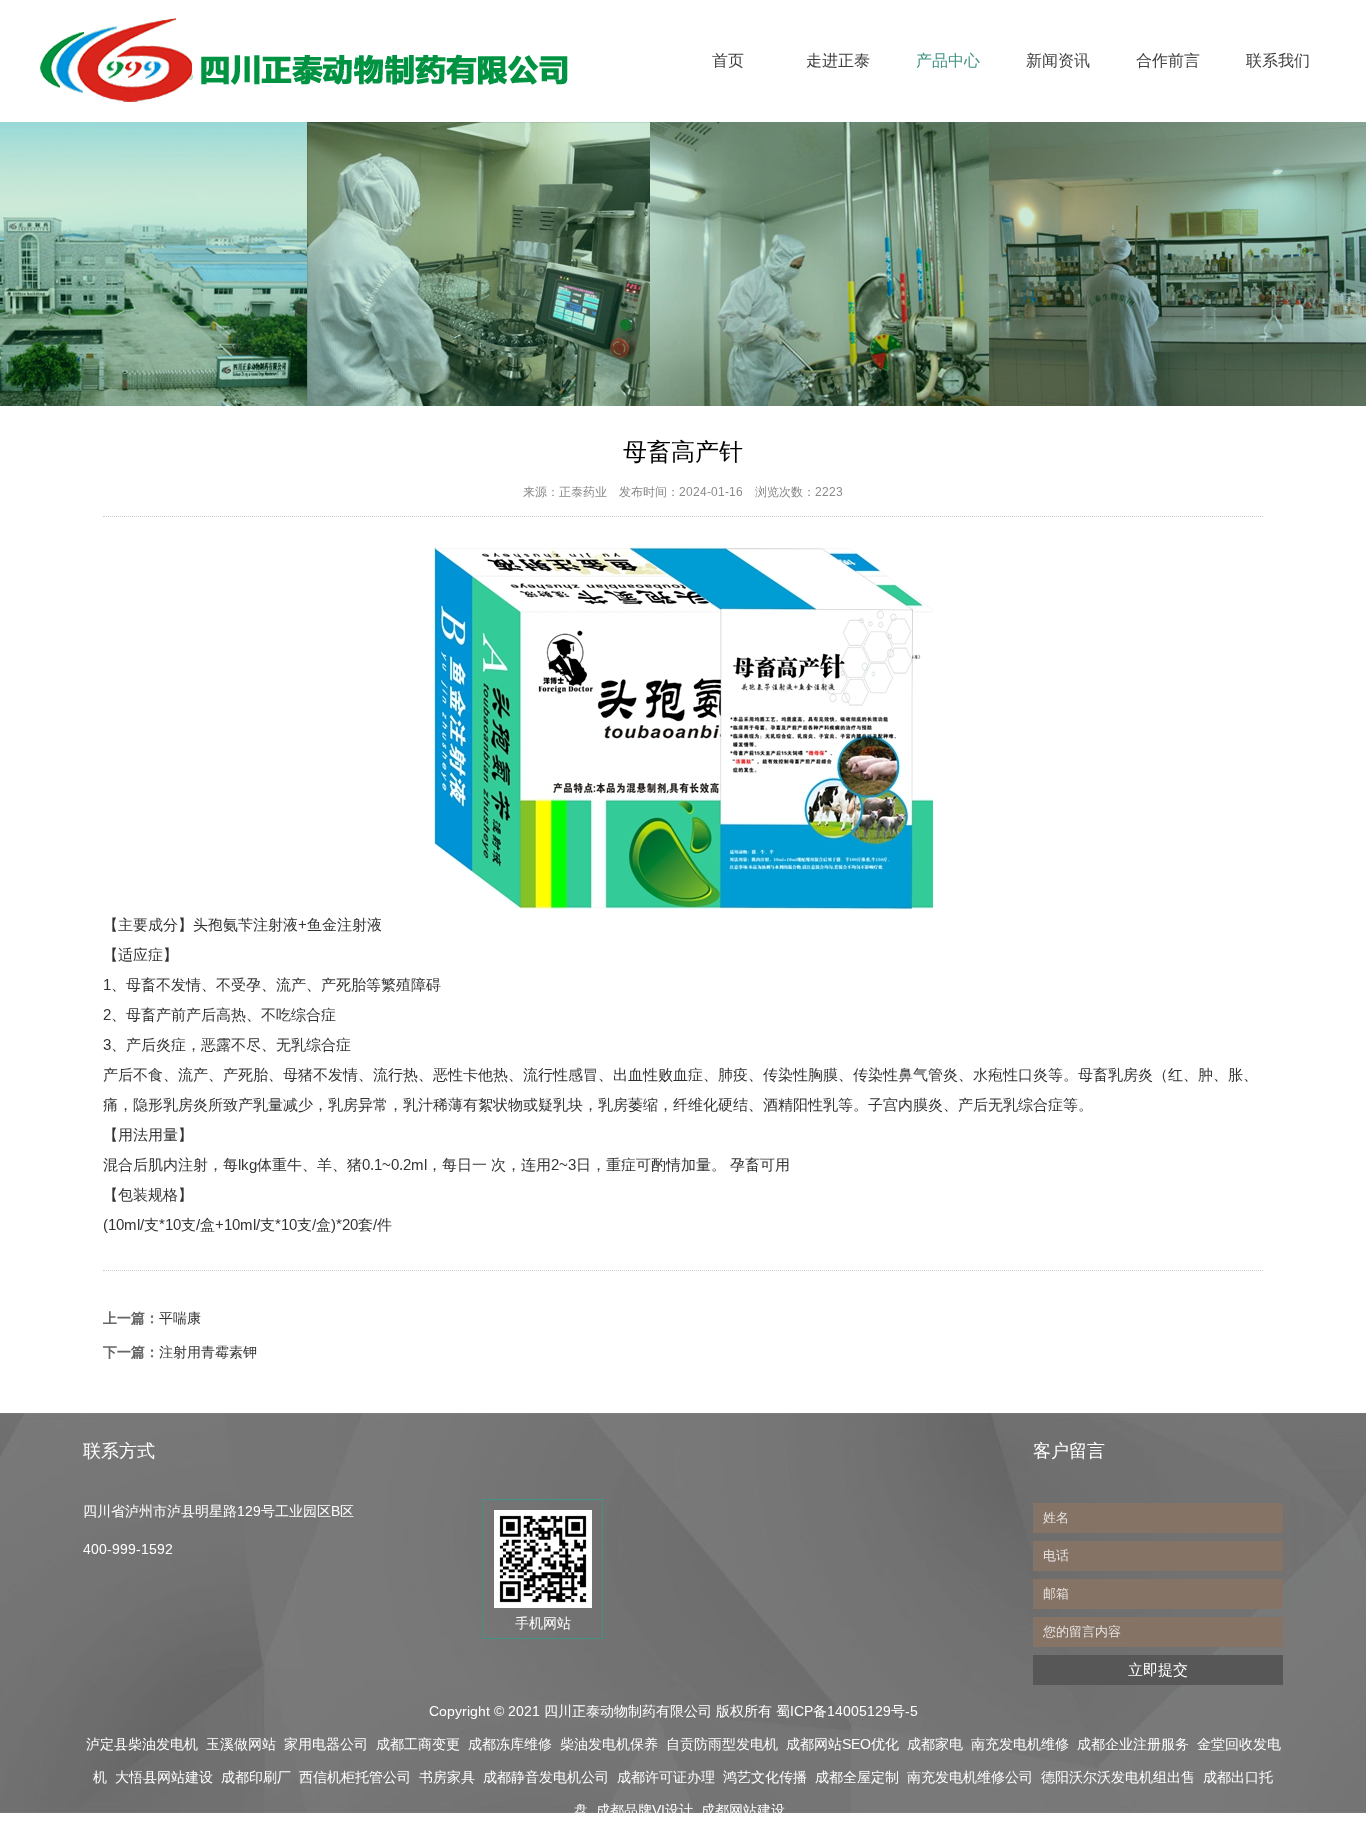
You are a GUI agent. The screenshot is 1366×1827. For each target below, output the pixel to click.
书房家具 (447, 1777)
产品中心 (948, 60)
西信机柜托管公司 (355, 1777)
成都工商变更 (418, 1744)
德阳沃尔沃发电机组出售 (1118, 1777)
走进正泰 (838, 60)
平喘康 (180, 1318)
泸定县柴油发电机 (142, 1744)
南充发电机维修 (1020, 1744)
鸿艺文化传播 (765, 1777)
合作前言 (1168, 60)
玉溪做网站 (241, 1744)
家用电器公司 (326, 1744)
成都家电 (935, 1744)
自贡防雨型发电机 (722, 1744)
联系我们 (1278, 60)
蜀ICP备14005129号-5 (849, 1711)
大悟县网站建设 (164, 1777)
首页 (728, 60)
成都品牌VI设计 (644, 1810)
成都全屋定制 (857, 1777)
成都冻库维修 (510, 1744)
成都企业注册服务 (1133, 1744)
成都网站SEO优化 (842, 1744)
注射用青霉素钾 (208, 1352)
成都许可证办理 (666, 1777)
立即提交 (1158, 1669)
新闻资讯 (1058, 60)
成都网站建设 (743, 1810)
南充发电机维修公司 (970, 1777)
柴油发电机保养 (609, 1744)
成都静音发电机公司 (546, 1777)
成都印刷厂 (256, 1777)
